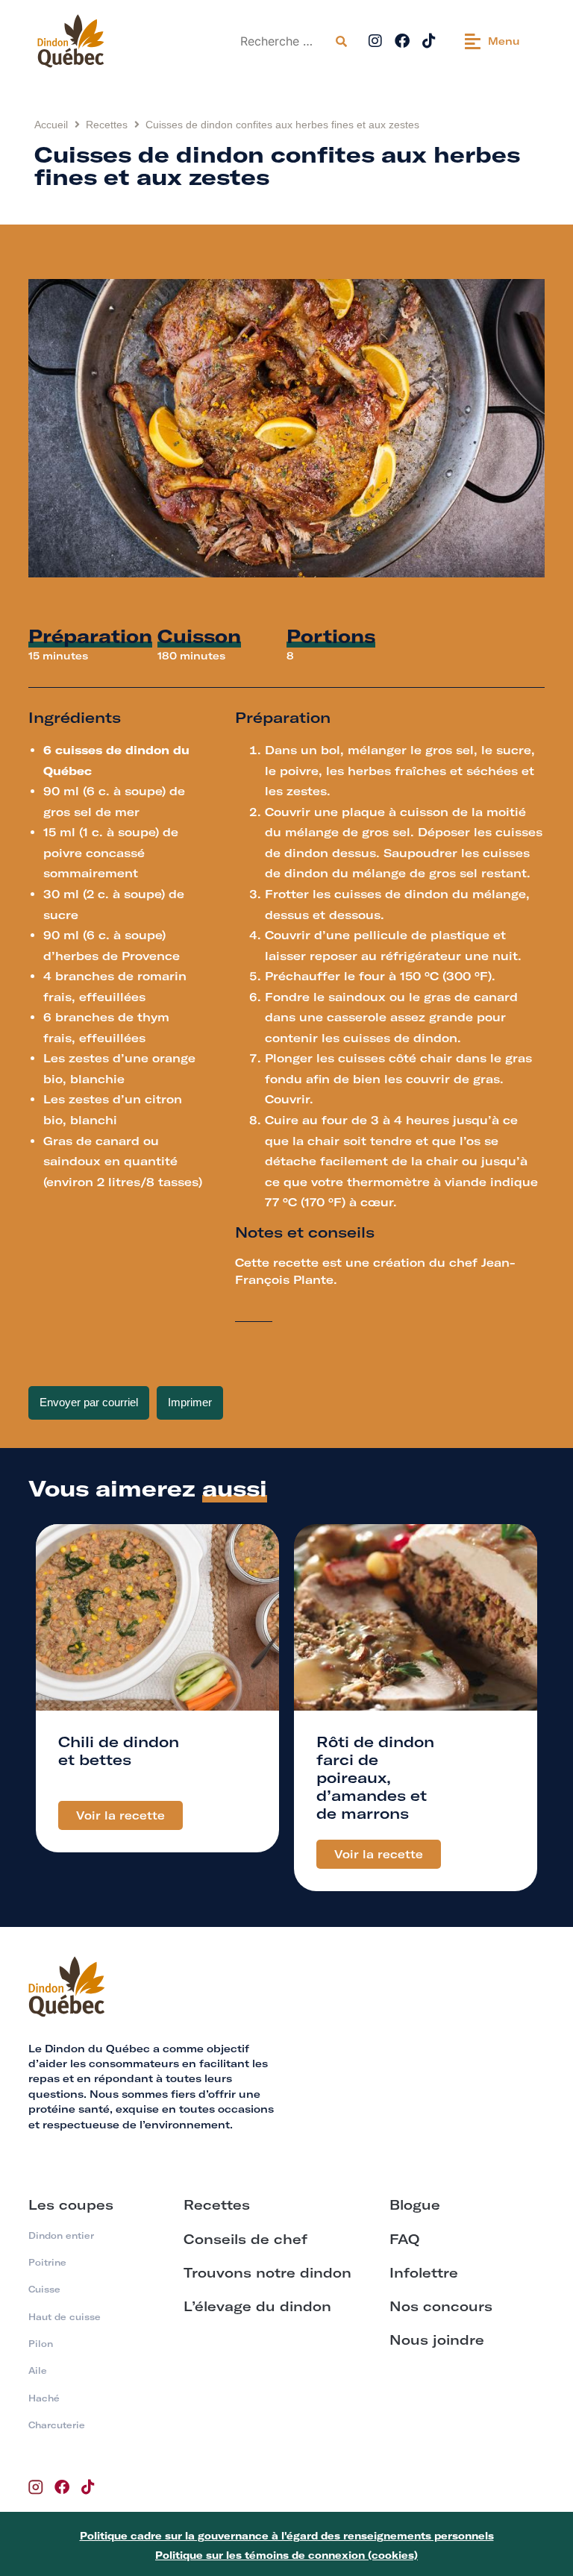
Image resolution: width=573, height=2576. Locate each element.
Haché (44, 2398)
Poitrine (47, 2262)
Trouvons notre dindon (267, 2273)
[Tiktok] (429, 41)
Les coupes (71, 2205)
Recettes (107, 125)
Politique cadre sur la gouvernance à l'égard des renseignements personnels (287, 2536)
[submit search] (341, 41)
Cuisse (44, 2289)
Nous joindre (437, 2340)
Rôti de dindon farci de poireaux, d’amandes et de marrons (375, 1777)
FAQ (404, 2239)
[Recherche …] (282, 41)
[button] (492, 41)
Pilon (41, 2344)
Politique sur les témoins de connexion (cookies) (286, 2555)
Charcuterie (57, 2425)
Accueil (51, 125)
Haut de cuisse (65, 2317)
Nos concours (441, 2306)
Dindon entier (61, 2235)
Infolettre (424, 2273)
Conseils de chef (245, 2239)
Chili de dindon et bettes (119, 1751)
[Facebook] (402, 41)
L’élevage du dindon (257, 2306)
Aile (38, 2370)
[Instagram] (375, 41)
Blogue (415, 2205)
